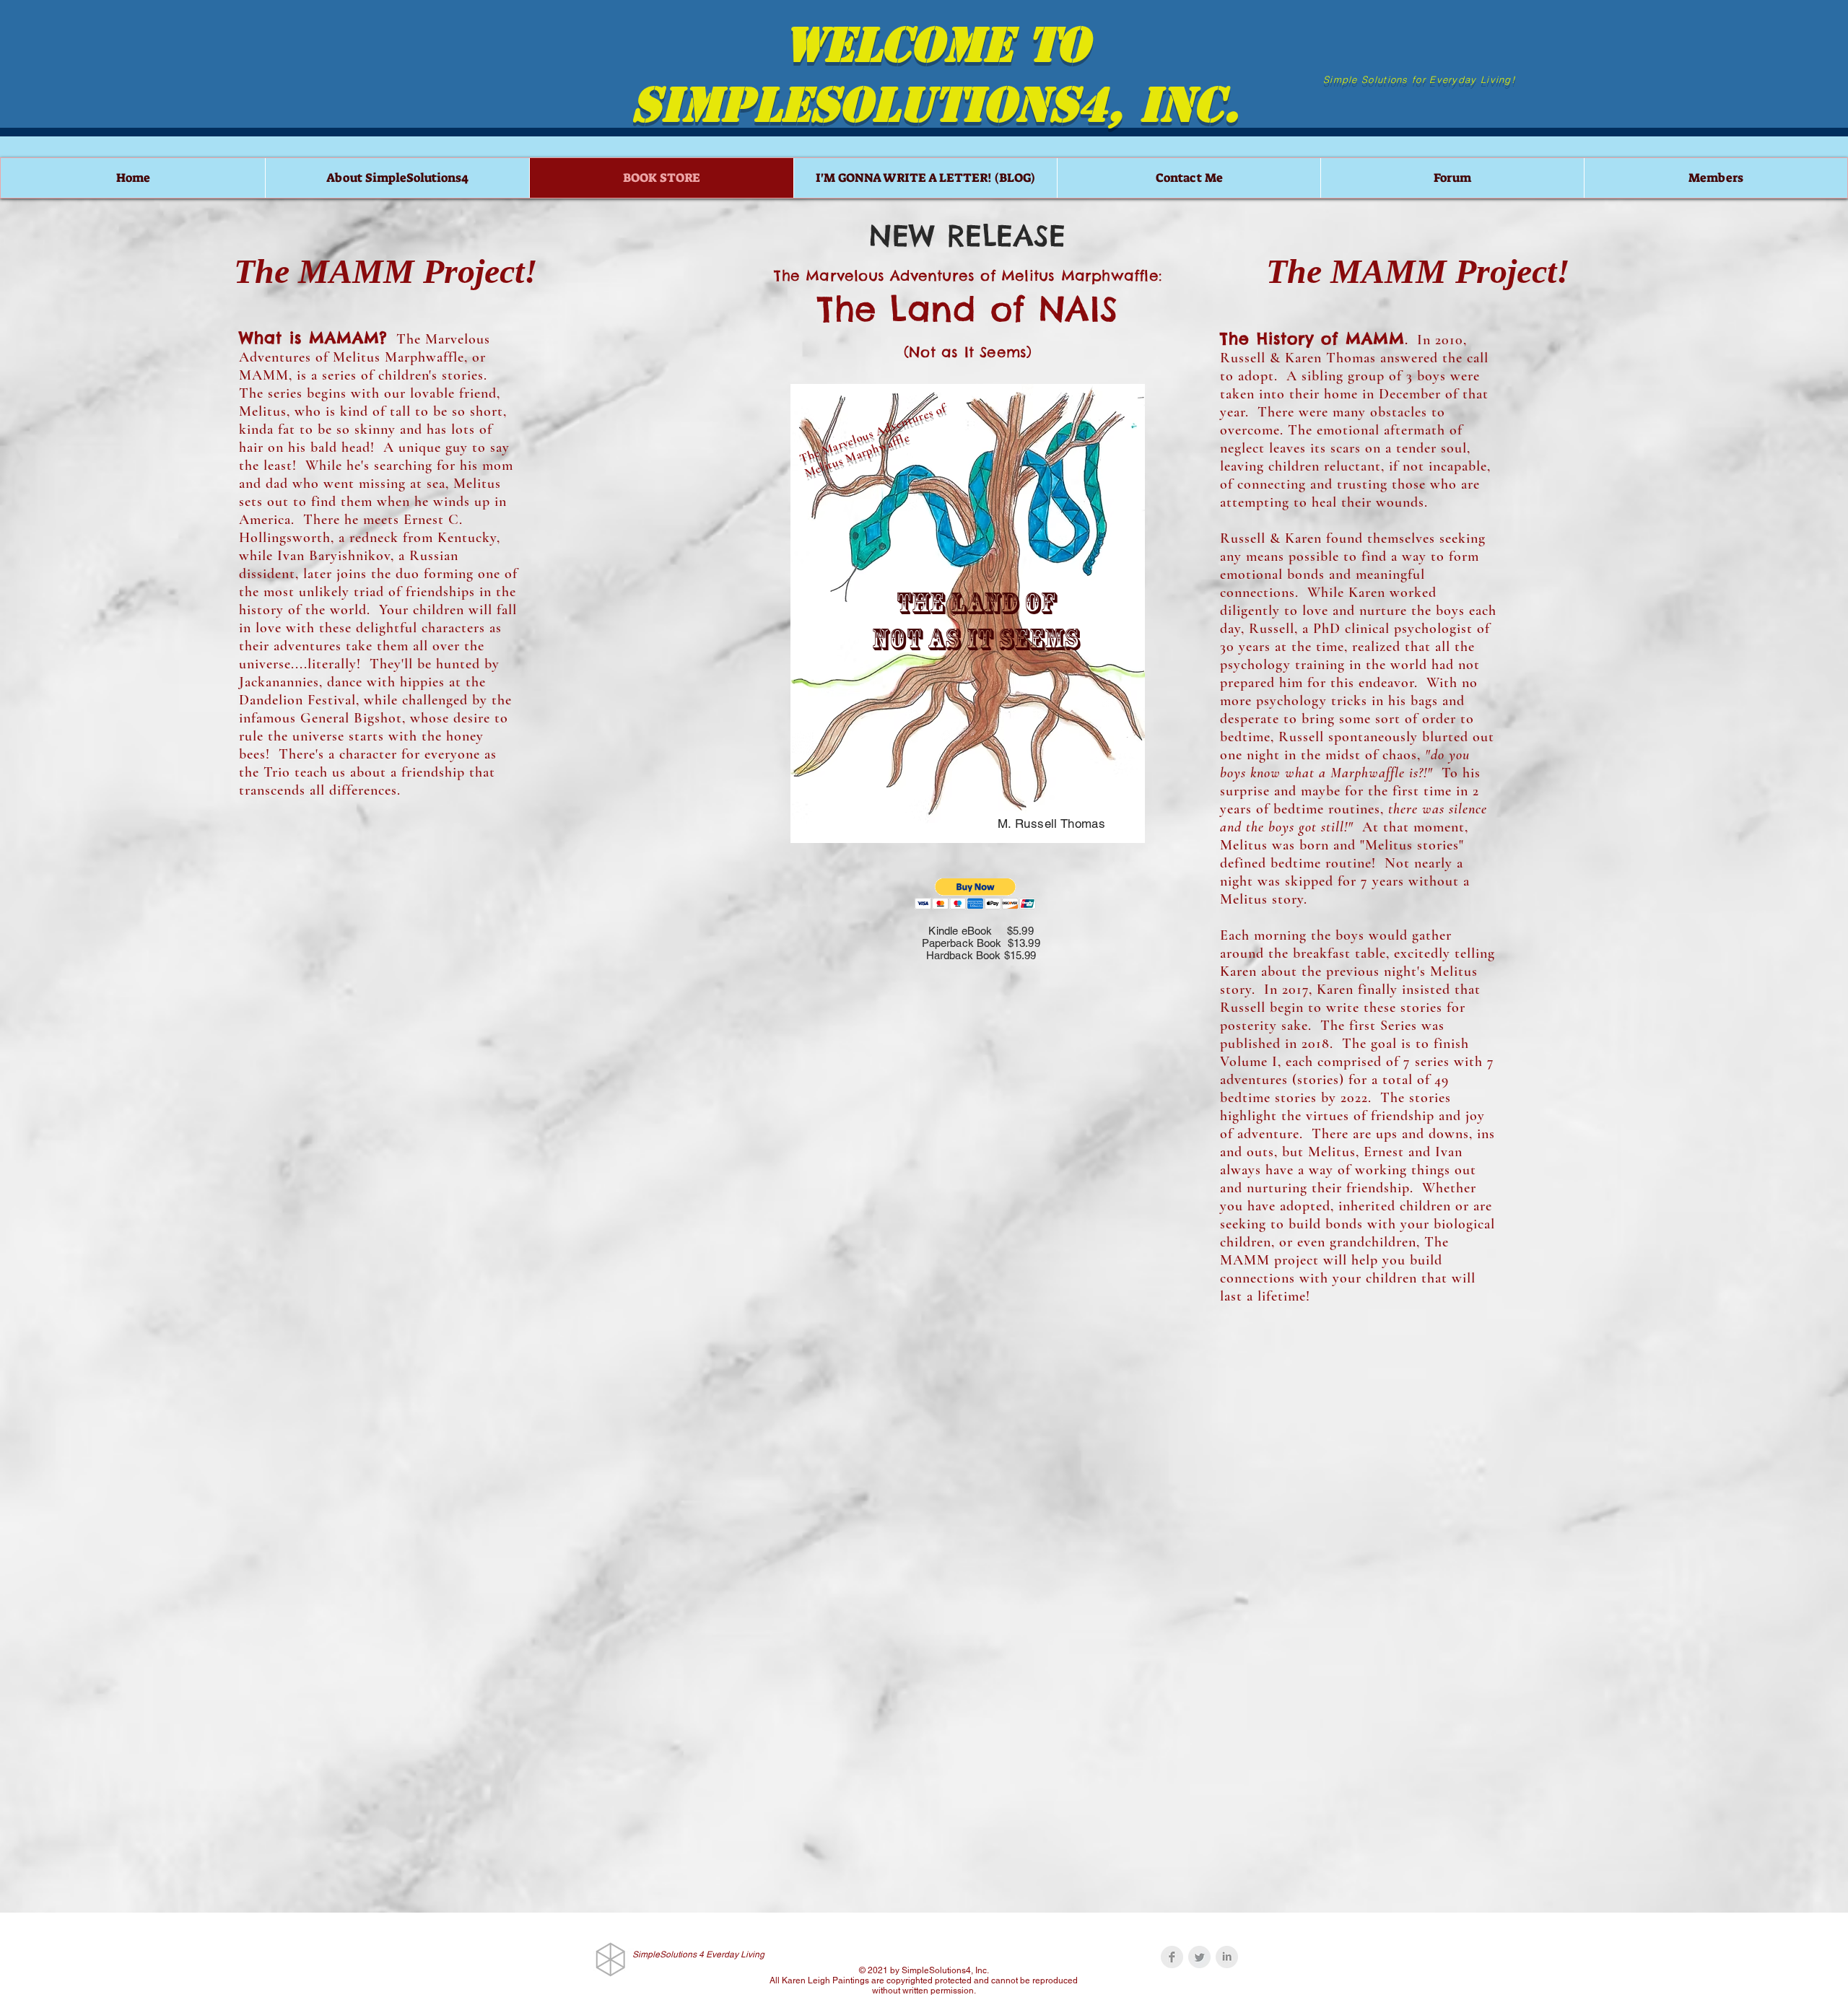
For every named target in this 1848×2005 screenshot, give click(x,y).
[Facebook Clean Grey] (1172, 1957)
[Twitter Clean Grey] (1199, 1957)
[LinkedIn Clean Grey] (1227, 1957)
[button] (976, 894)
